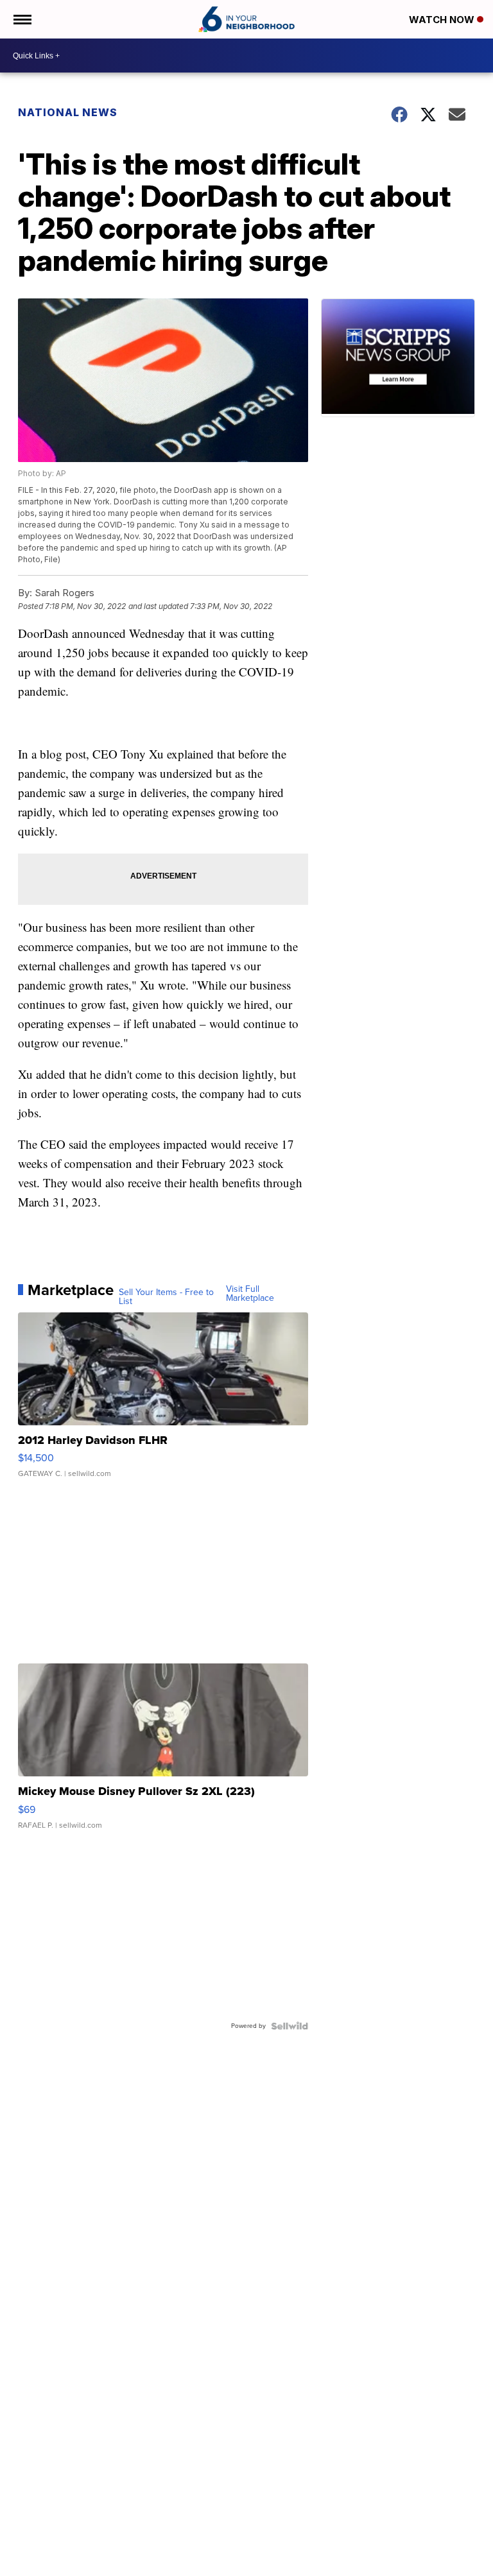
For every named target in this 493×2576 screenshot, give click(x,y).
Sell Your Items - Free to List (166, 1297)
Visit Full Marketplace (250, 1294)
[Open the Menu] (22, 19)
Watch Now (443, 20)
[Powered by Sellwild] (290, 2026)
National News (68, 112)
